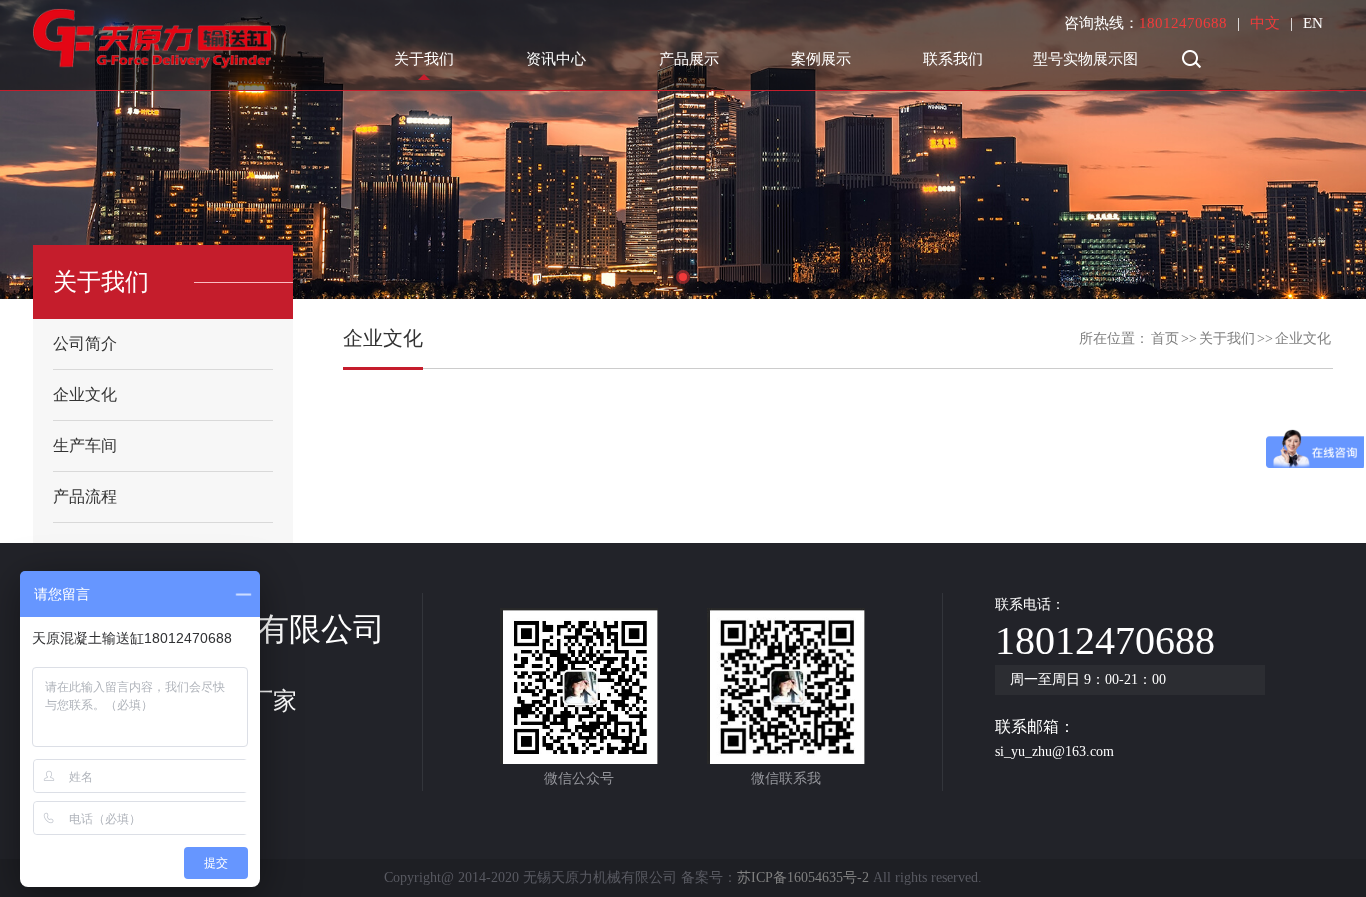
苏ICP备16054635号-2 (803, 877)
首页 (1165, 338)
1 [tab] (683, 277)
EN (1313, 23)
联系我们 (953, 59)
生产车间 (85, 445)
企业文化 (85, 394)
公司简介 (85, 343)
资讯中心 (556, 59)
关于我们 (424, 59)
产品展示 (689, 59)
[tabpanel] (683, 149)
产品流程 (85, 496)
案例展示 (821, 59)
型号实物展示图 (1085, 59)
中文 (1265, 23)
